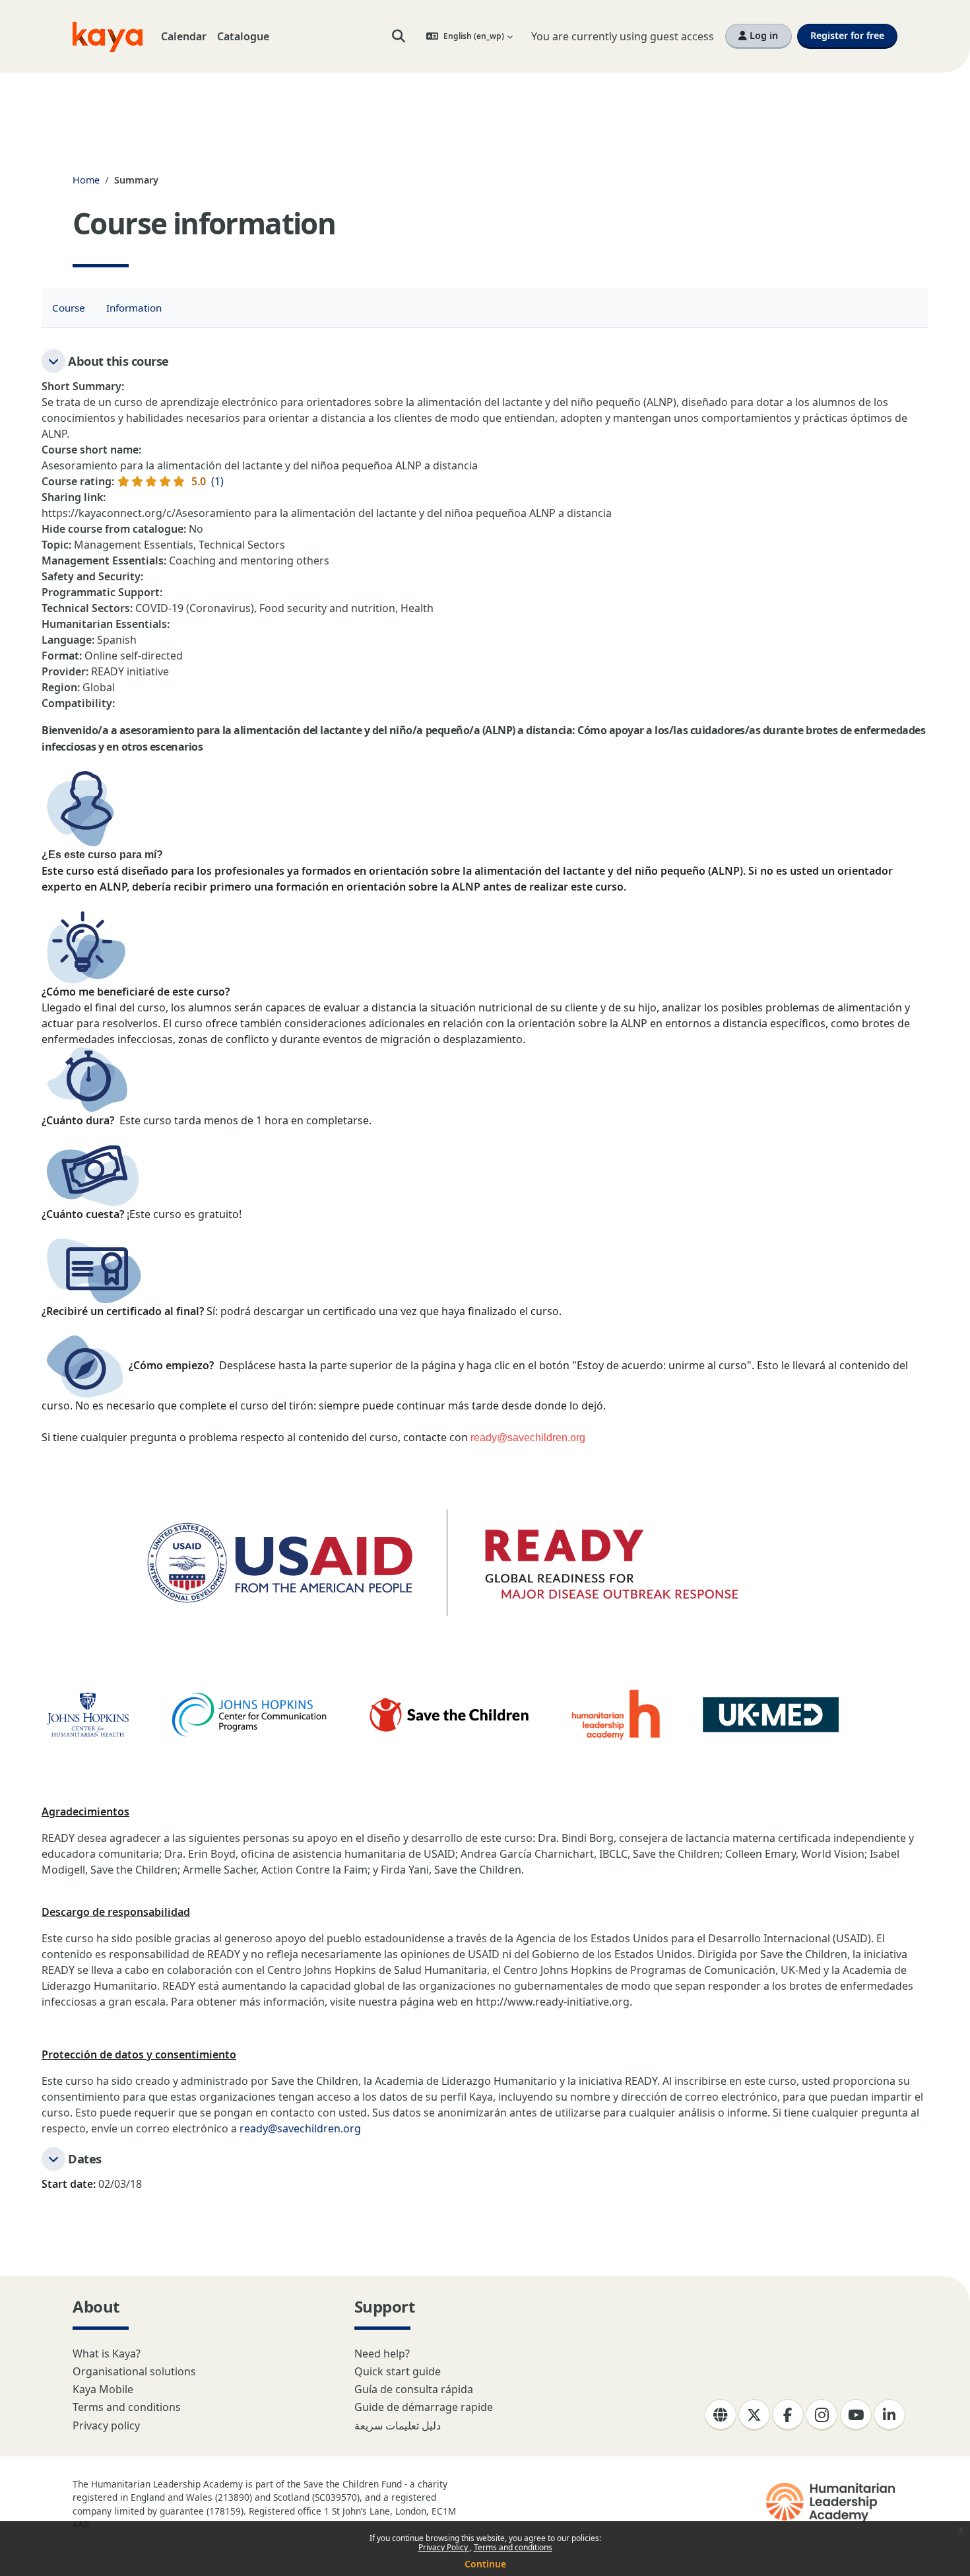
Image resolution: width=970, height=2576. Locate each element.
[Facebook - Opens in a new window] (788, 2415)
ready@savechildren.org (300, 2128)
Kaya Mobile (103, 2389)
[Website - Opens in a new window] (721, 2415)
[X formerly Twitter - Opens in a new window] (754, 2415)
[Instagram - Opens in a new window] (822, 2415)
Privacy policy (106, 2425)
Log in (762, 35)
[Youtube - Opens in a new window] (856, 2415)
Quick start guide (398, 2371)
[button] (399, 36)
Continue (485, 2564)
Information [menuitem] (134, 308)
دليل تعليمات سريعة (398, 2425)
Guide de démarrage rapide (424, 2407)
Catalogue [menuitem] (243, 36)
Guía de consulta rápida (414, 2389)
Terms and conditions (513, 2547)
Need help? (382, 2354)
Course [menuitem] (69, 308)
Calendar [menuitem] (184, 36)
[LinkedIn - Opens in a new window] (889, 2415)
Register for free (847, 35)
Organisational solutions (134, 2371)
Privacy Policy (444, 2547)
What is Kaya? (107, 2354)
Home (86, 180)
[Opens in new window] (832, 2503)
